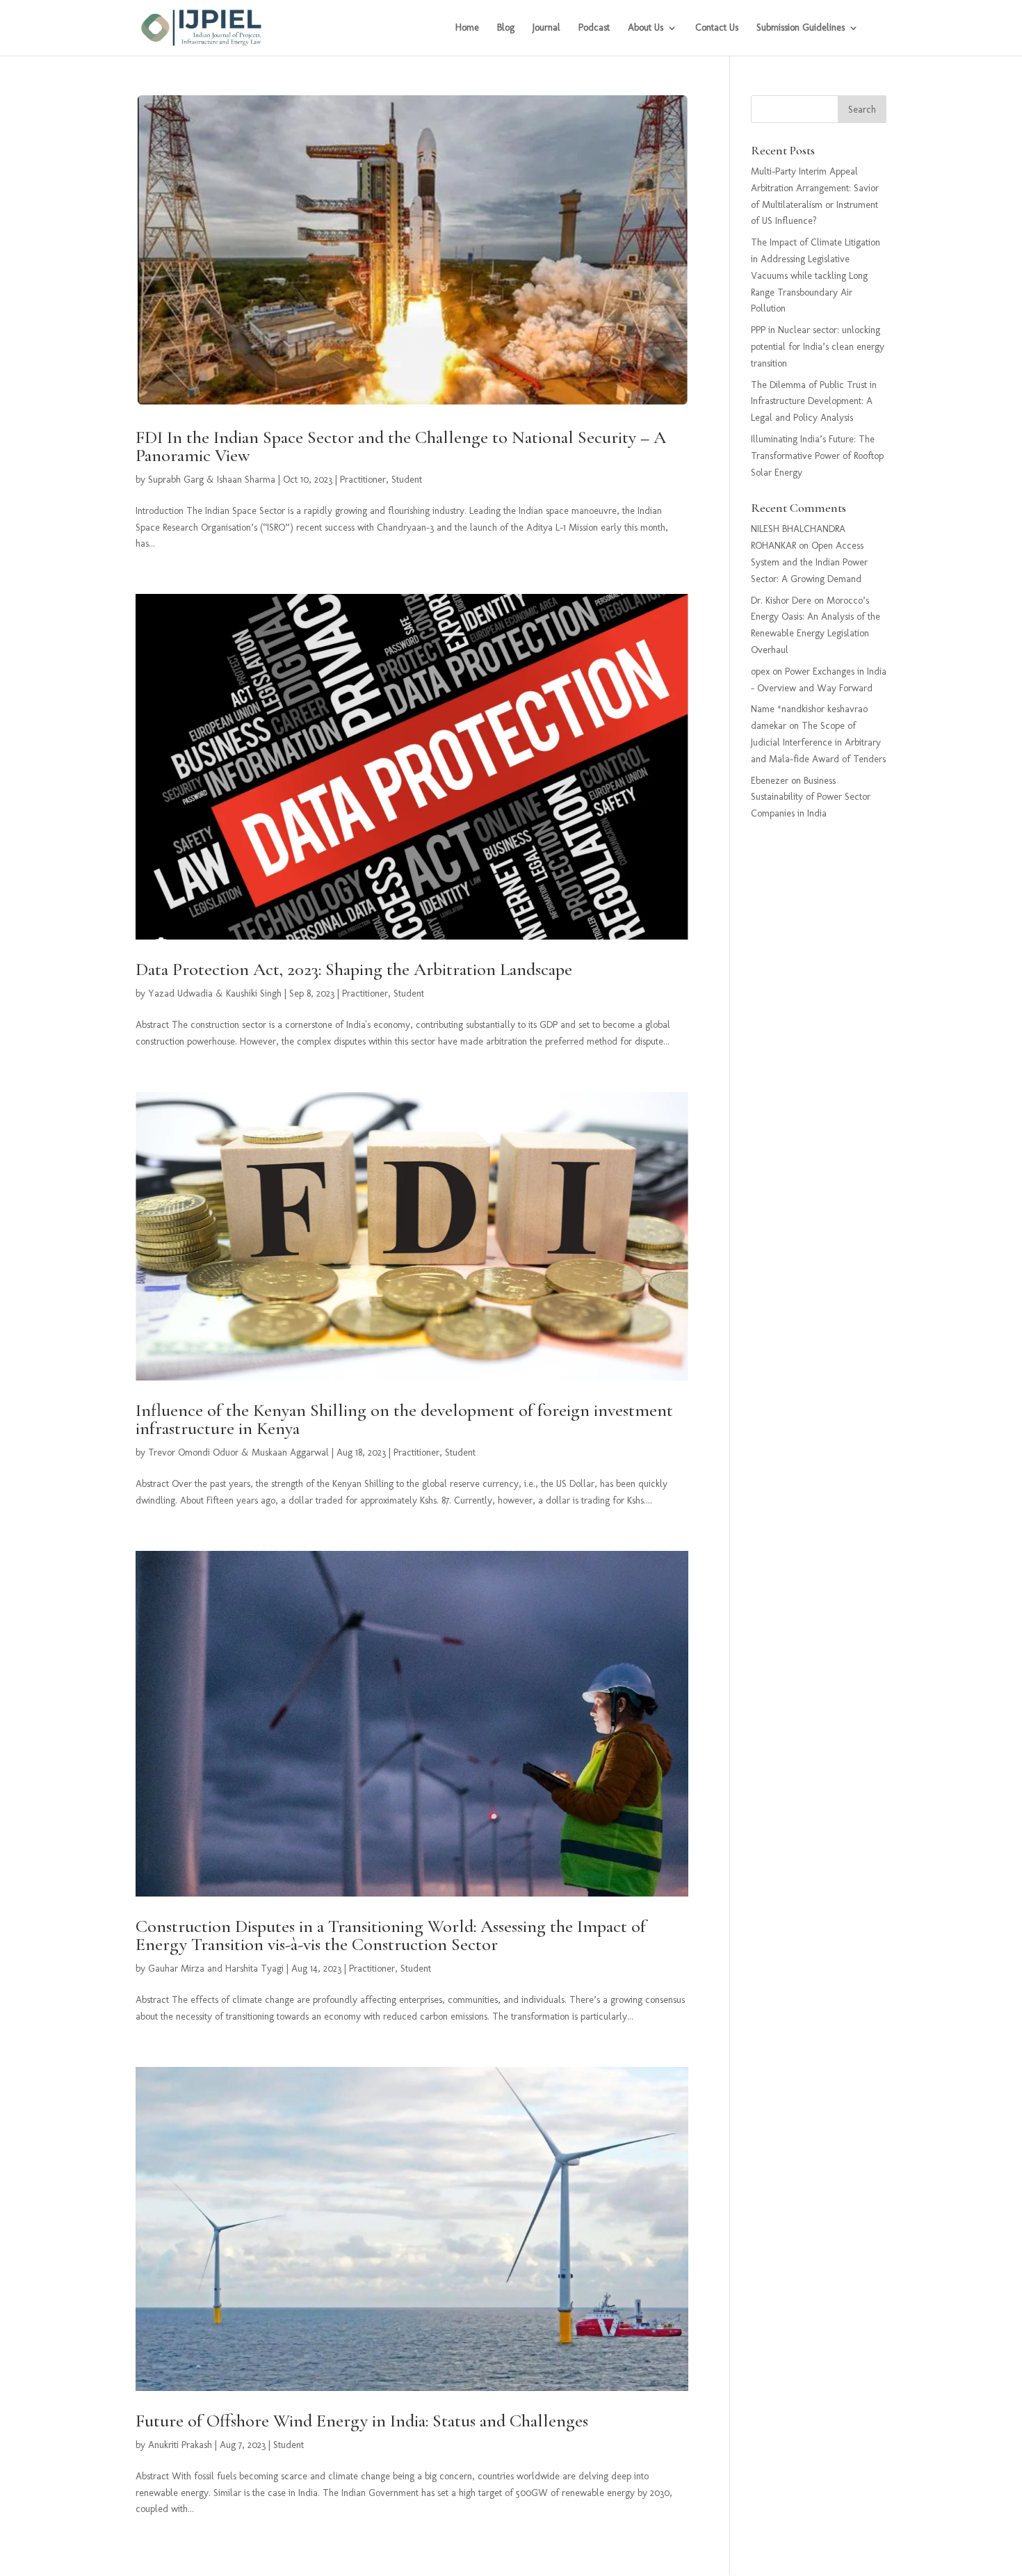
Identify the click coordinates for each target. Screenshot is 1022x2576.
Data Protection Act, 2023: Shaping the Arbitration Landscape (354, 969)
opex (760, 671)
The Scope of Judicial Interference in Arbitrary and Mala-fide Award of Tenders (818, 742)
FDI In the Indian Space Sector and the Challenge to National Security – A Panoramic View (401, 446)
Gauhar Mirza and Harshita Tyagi (216, 1969)
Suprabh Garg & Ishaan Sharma (212, 480)
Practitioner (363, 480)
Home (467, 28)
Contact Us (717, 28)
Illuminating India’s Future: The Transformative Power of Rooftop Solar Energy (817, 456)
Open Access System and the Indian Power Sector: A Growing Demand (809, 562)
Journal (546, 28)
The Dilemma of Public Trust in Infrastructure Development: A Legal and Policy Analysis (814, 402)
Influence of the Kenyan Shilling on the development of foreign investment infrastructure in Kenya (404, 1419)
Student (407, 480)
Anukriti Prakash (180, 2445)
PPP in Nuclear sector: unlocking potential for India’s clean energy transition (818, 347)
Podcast (594, 28)
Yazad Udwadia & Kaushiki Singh (215, 993)
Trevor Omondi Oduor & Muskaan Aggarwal (238, 1452)
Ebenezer (770, 781)
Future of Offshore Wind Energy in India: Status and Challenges (362, 2421)
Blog (506, 28)
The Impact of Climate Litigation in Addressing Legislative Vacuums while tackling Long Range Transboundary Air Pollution (816, 275)
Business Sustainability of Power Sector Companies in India (811, 797)
